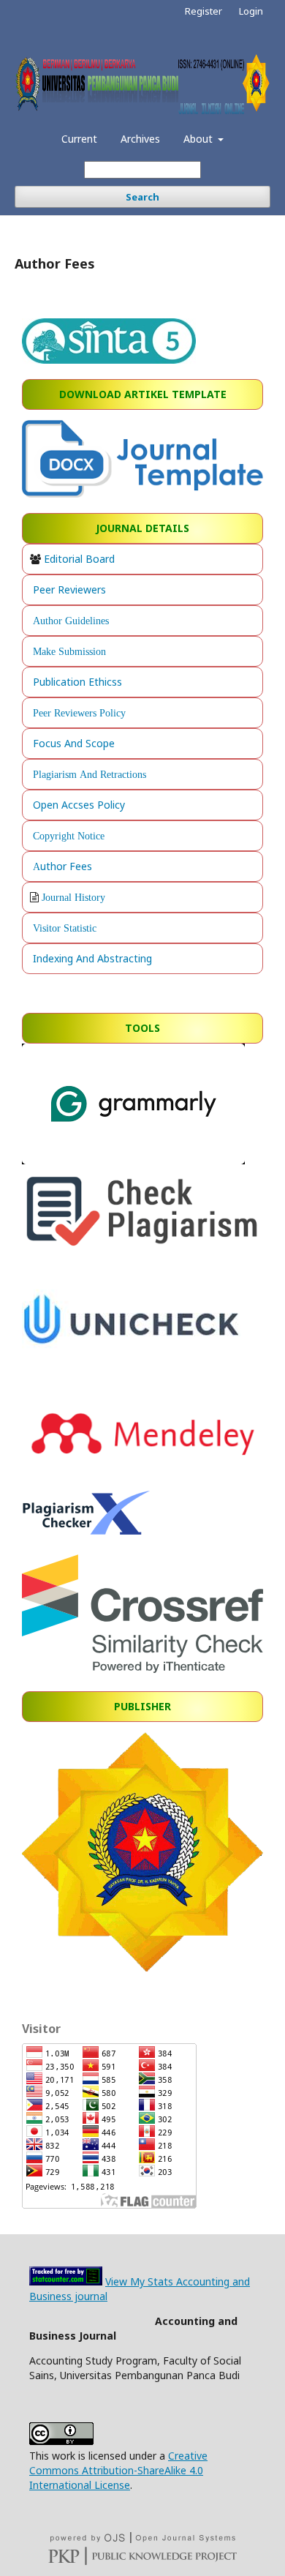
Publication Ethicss (77, 682)
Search (142, 197)
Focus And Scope (74, 743)
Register (204, 11)
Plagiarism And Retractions (90, 774)
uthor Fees (66, 866)
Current (79, 139)
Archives (140, 139)
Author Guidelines (71, 621)
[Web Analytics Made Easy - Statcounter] (66, 2281)
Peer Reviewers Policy (79, 713)
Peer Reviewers (69, 589)
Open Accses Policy (79, 805)
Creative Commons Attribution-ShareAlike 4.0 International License (118, 2470)
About (199, 139)
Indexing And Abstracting (92, 958)
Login (251, 11)
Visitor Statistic (65, 928)
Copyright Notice (69, 836)
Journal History (73, 897)
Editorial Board (79, 559)
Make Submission (69, 651)
